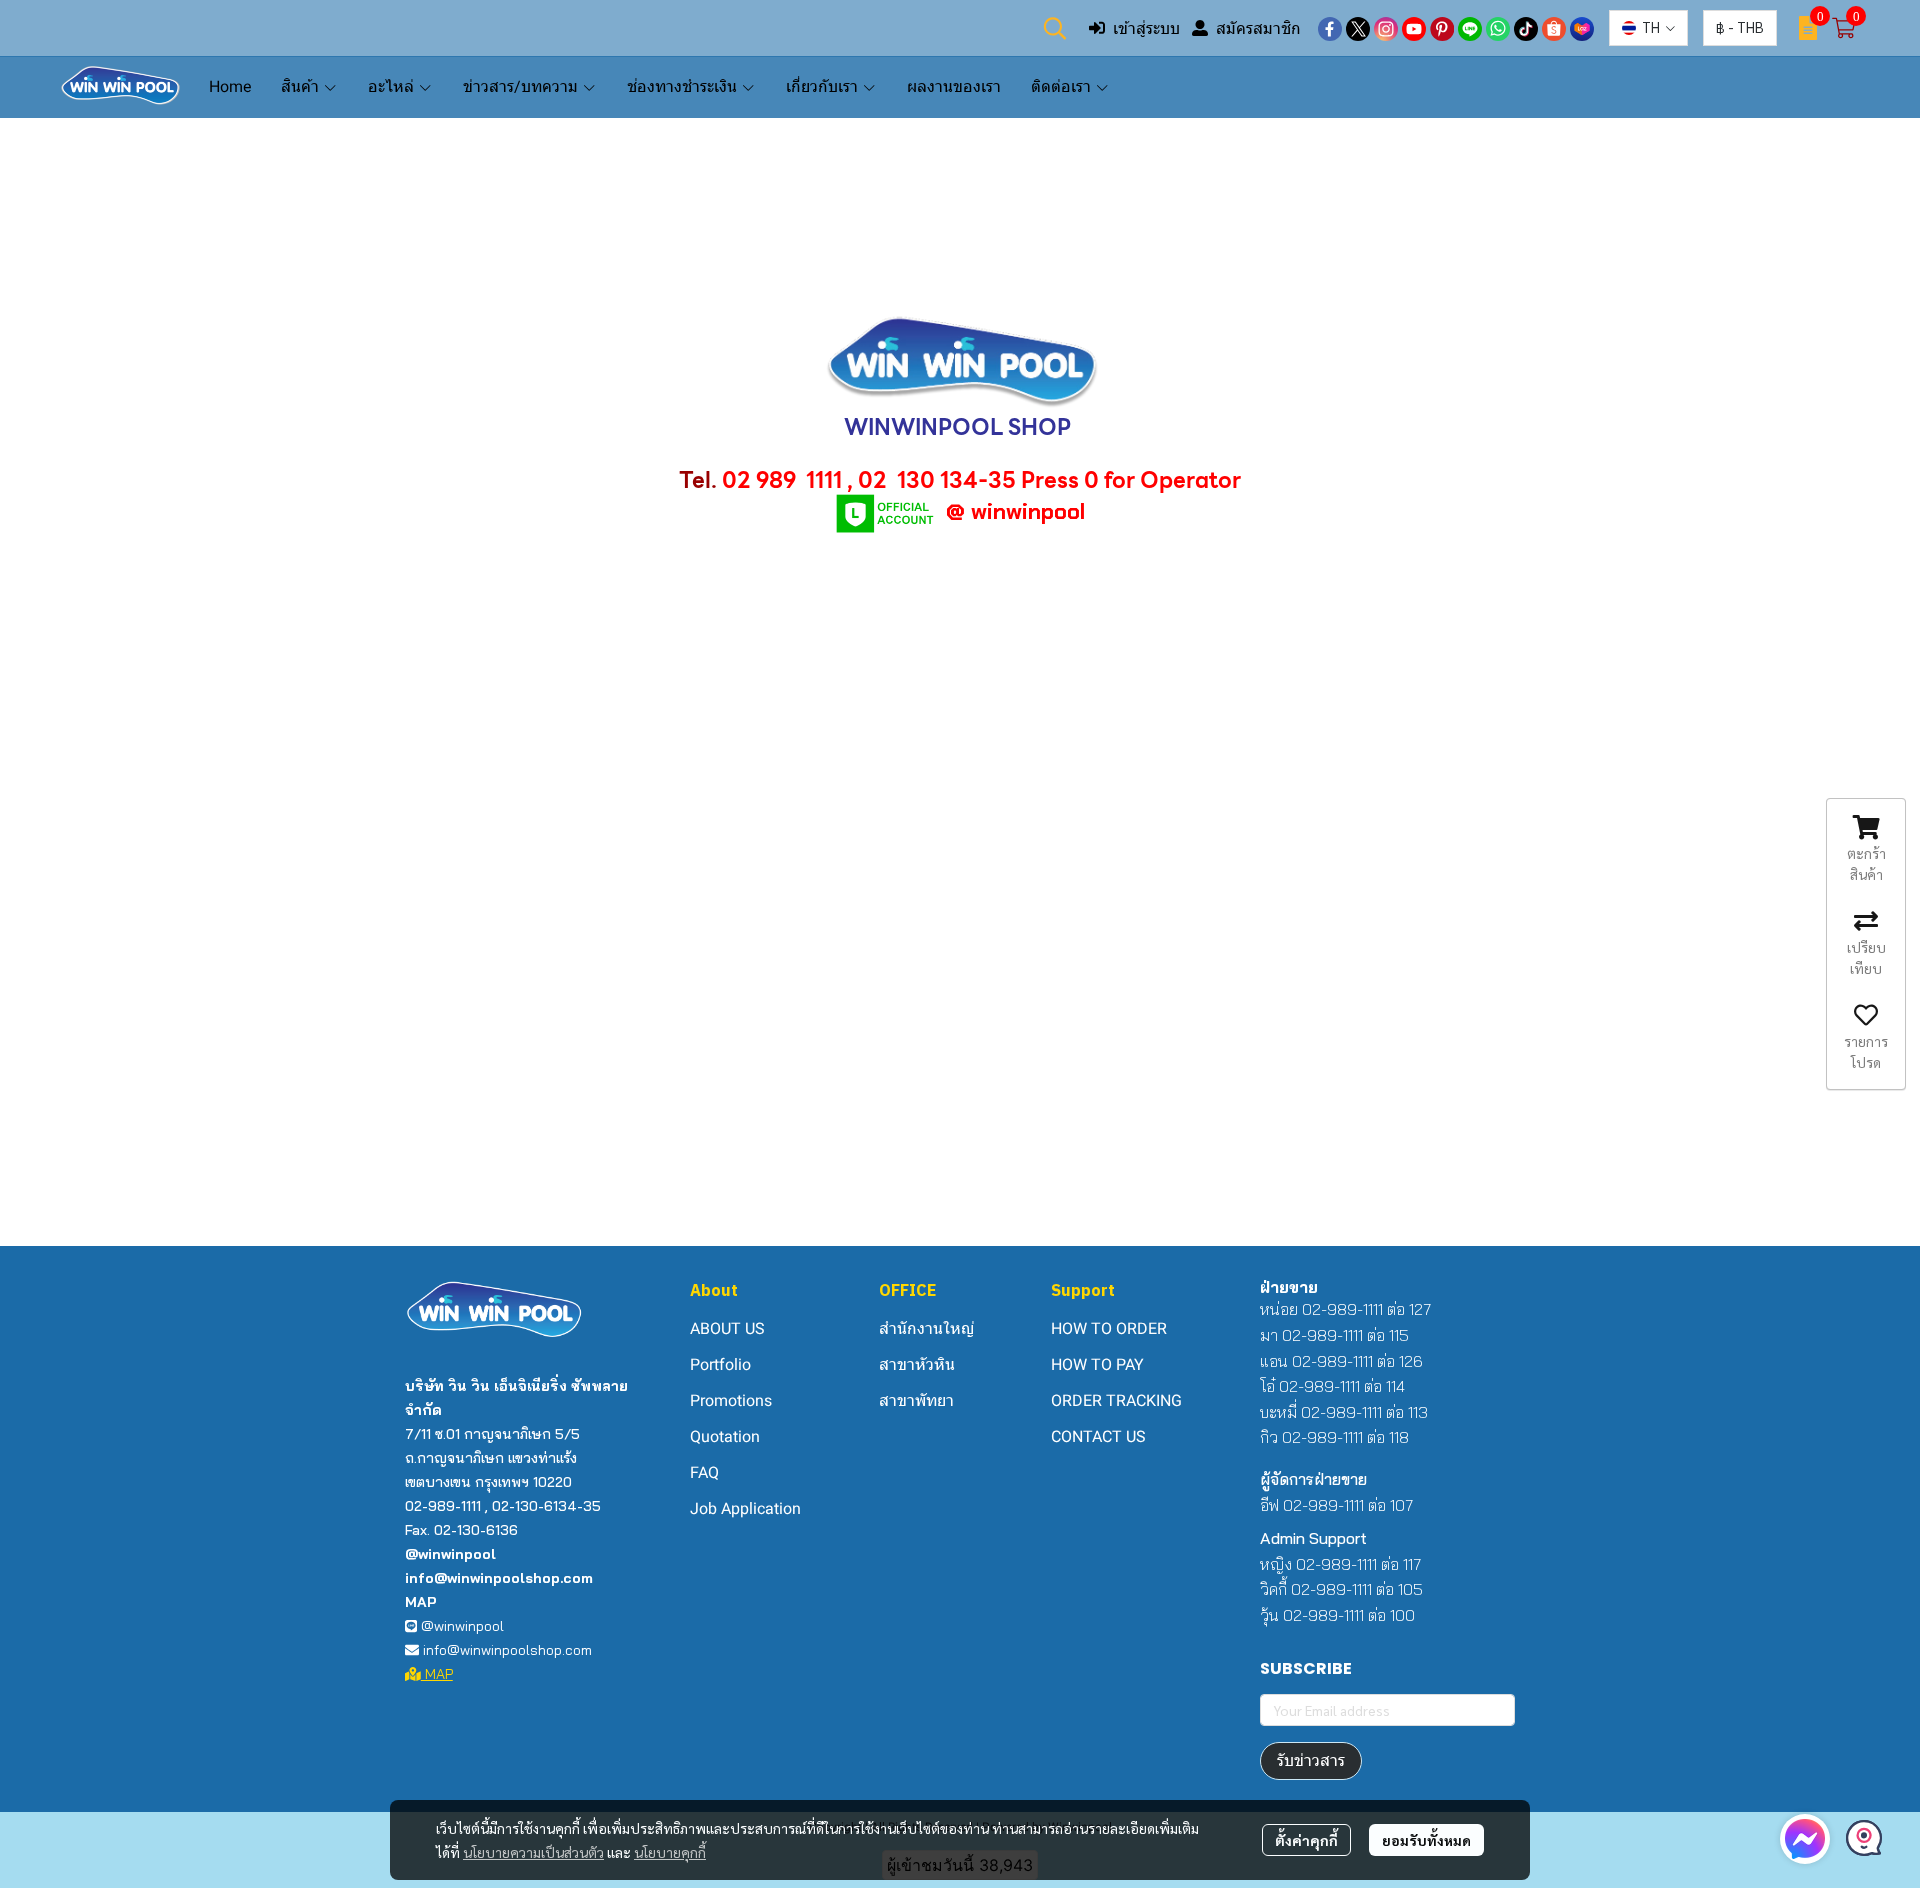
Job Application (745, 1508)
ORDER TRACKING (1116, 1400)
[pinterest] (1442, 28)
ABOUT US (727, 1328)
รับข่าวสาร (1311, 1760)
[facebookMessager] (1805, 1839)
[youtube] (1414, 28)
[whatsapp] (1498, 28)
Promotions (731, 1400)
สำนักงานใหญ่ (926, 1328)
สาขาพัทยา (916, 1400)
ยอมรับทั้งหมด (1426, 1840)
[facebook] (1330, 28)
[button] (1055, 28)
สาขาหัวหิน (917, 1364)
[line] (1470, 28)
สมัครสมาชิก (1258, 28)
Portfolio (720, 1364)
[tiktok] (1526, 28)
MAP (437, 1674)
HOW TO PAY (1097, 1364)
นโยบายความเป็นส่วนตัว (533, 1852)
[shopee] (1554, 28)
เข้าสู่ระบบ (1146, 28)
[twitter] (1358, 28)
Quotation (725, 1436)
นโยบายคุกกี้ (670, 1852)
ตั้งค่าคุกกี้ (1306, 1840)
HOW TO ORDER (1109, 1328)
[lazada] (1582, 28)
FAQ (704, 1472)
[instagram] (1386, 28)
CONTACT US (1098, 1436)
